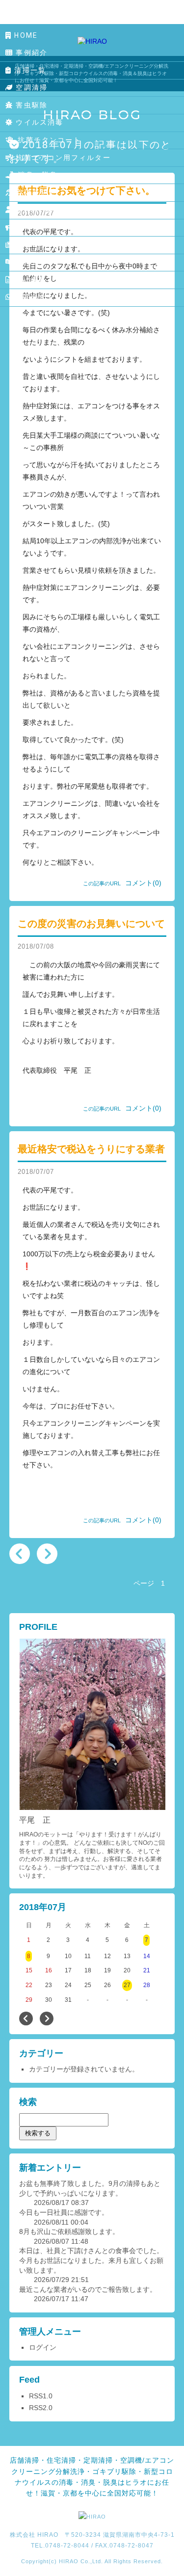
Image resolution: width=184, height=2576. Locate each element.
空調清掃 (30, 87)
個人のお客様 (37, 210)
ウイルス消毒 (38, 122)
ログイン (43, 2347)
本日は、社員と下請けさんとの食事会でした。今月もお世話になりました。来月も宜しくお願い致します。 (91, 2260)
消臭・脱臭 (36, 175)
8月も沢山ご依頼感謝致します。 (69, 2231)
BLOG (26, 262)
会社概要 (29, 280)
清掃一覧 (29, 70)
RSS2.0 (41, 2408)
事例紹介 (30, 53)
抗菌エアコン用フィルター (62, 158)
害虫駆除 (30, 105)
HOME (25, 35)
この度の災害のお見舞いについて (91, 924)
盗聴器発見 (34, 192)
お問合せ (29, 297)
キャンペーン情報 (46, 227)
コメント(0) (143, 883)
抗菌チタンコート (48, 140)
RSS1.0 (41, 2396)
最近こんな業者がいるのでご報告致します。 (88, 2289)
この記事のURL (102, 883)
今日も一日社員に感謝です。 (64, 2212)
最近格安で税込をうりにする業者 (91, 1149)
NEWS (26, 245)
